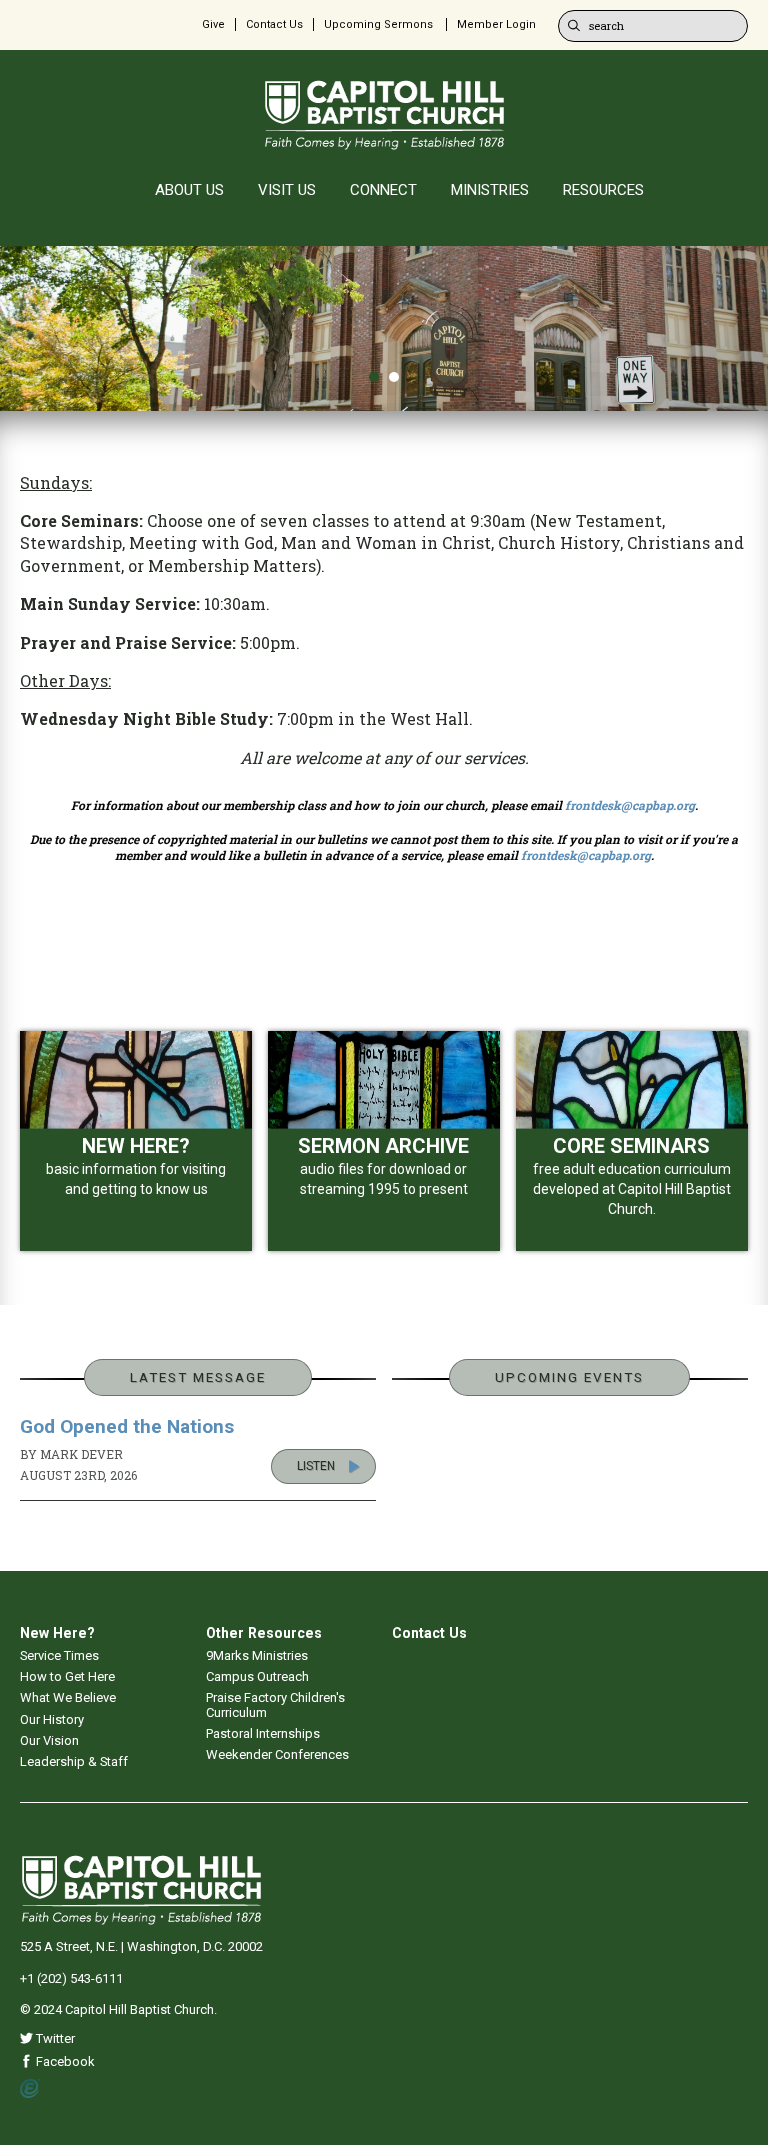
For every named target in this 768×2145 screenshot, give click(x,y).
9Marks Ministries (257, 1655)
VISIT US (287, 190)
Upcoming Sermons (378, 24)
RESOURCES (603, 190)
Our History (52, 1719)
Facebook (64, 2061)
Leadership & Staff (74, 1761)
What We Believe (68, 1697)
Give (213, 24)
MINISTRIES (490, 190)
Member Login (496, 24)
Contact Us (274, 24)
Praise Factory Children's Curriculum (275, 1704)
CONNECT (383, 190)
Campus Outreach (257, 1676)
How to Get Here (67, 1676)
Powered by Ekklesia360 (30, 2089)
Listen (316, 1466)
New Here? (57, 1633)
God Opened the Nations (127, 1426)
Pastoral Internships (263, 1733)
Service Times (59, 1655)
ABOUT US (189, 190)
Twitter (54, 2038)
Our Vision (49, 1740)
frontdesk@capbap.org (630, 805)
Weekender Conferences (277, 1754)
